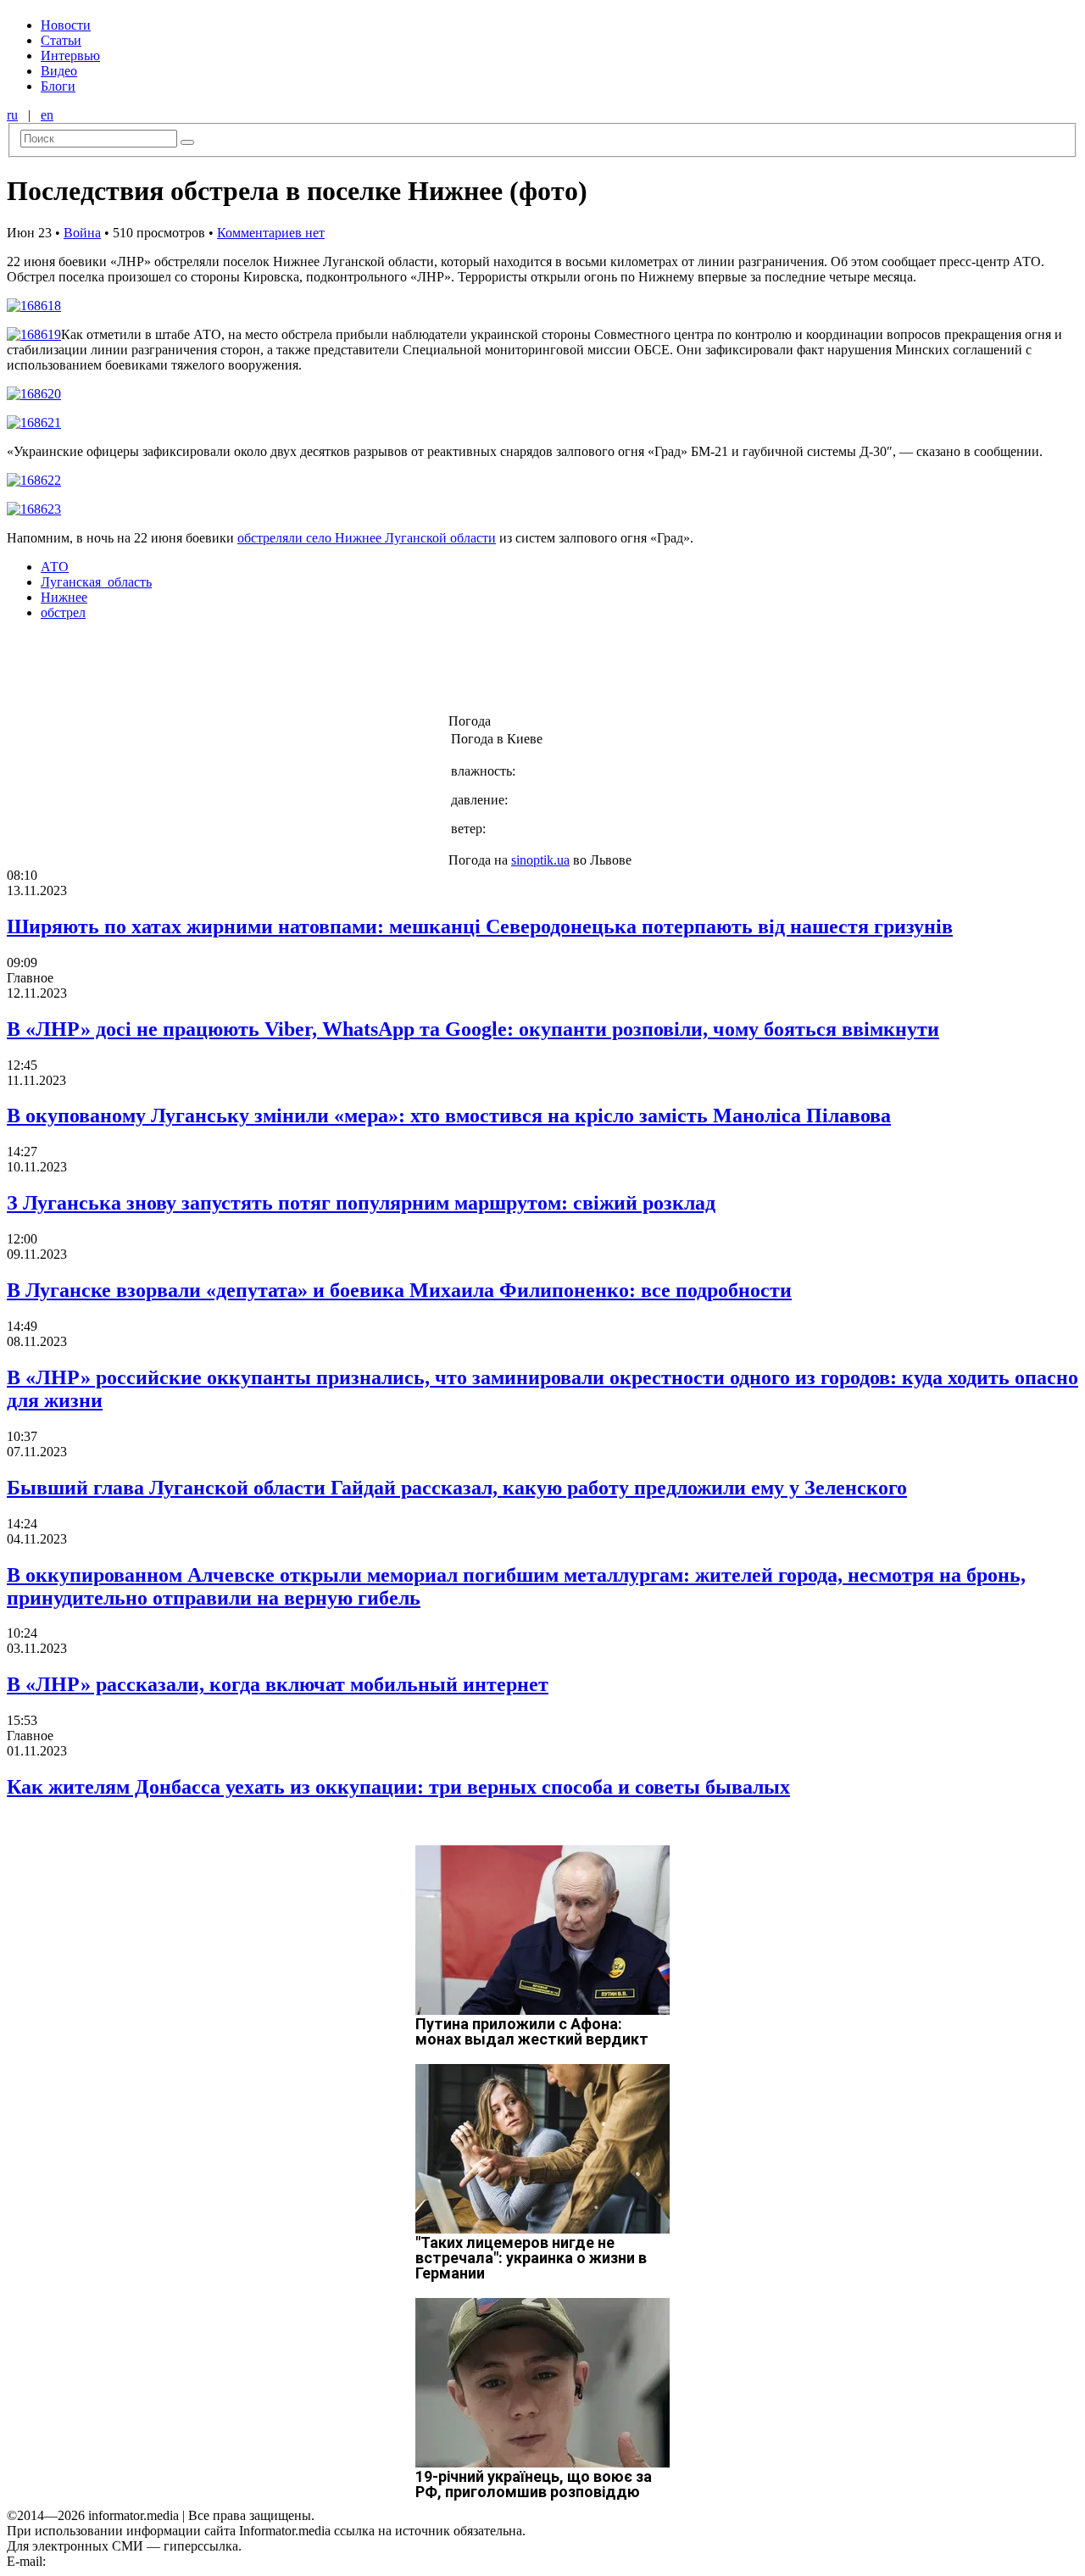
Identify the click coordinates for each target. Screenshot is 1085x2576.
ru (12, 115)
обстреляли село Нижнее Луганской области (367, 538)
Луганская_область (96, 582)
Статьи (61, 40)
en (47, 115)
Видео (59, 71)
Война (82, 233)
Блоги (58, 86)
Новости (66, 25)
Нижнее (64, 597)
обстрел (63, 612)
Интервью (70, 56)
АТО (55, 567)
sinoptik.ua (540, 860)
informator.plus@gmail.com (124, 2561)
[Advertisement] (274, 672)
